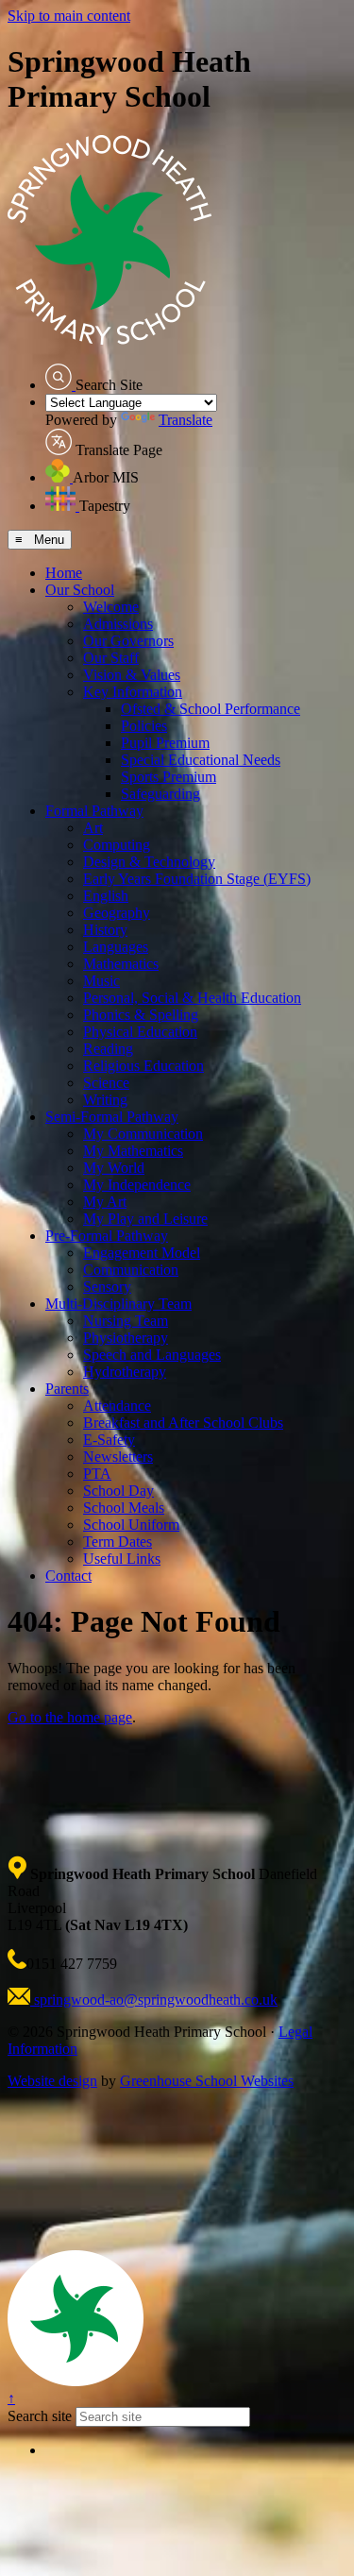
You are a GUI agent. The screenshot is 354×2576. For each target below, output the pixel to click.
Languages (116, 947)
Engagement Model (142, 1253)
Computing (117, 845)
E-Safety (109, 1440)
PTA (97, 1474)
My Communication (143, 1134)
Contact (68, 1576)
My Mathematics (133, 1151)
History (105, 930)
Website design (52, 2081)
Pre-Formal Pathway (107, 1236)
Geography (117, 913)
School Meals (124, 1508)
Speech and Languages (152, 1355)
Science (106, 1083)
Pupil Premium (165, 743)
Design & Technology (149, 862)
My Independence (137, 1185)
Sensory (107, 1287)
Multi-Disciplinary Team (118, 1304)
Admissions (118, 624)
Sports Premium (169, 777)
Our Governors (128, 641)
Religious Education (143, 1066)
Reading (108, 1049)
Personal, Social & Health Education (192, 998)
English (106, 896)
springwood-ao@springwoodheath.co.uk (154, 2000)
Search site (40, 2416)
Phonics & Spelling (141, 1015)
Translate (185, 420)
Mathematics (121, 964)
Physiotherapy (126, 1338)
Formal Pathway (94, 811)
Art (93, 828)
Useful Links (122, 1559)
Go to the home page (70, 1717)
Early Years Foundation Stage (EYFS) (197, 879)
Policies (144, 726)
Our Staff (111, 658)
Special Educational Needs (201, 760)
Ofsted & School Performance (211, 709)
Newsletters (118, 1457)
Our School (80, 590)
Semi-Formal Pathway (112, 1117)
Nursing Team (126, 1321)
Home (64, 573)
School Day (118, 1491)
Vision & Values (132, 675)
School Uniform (131, 1525)
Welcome (111, 607)
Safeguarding (160, 794)
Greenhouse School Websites (207, 2081)
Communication (131, 1270)
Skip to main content (69, 16)
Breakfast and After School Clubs (183, 1423)
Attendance (117, 1406)
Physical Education (140, 1032)
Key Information (133, 692)
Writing (105, 1100)
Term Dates (118, 1542)
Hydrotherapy (125, 1372)
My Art (105, 1202)
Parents (67, 1389)
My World (114, 1168)
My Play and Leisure (145, 1219)
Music (101, 981)
